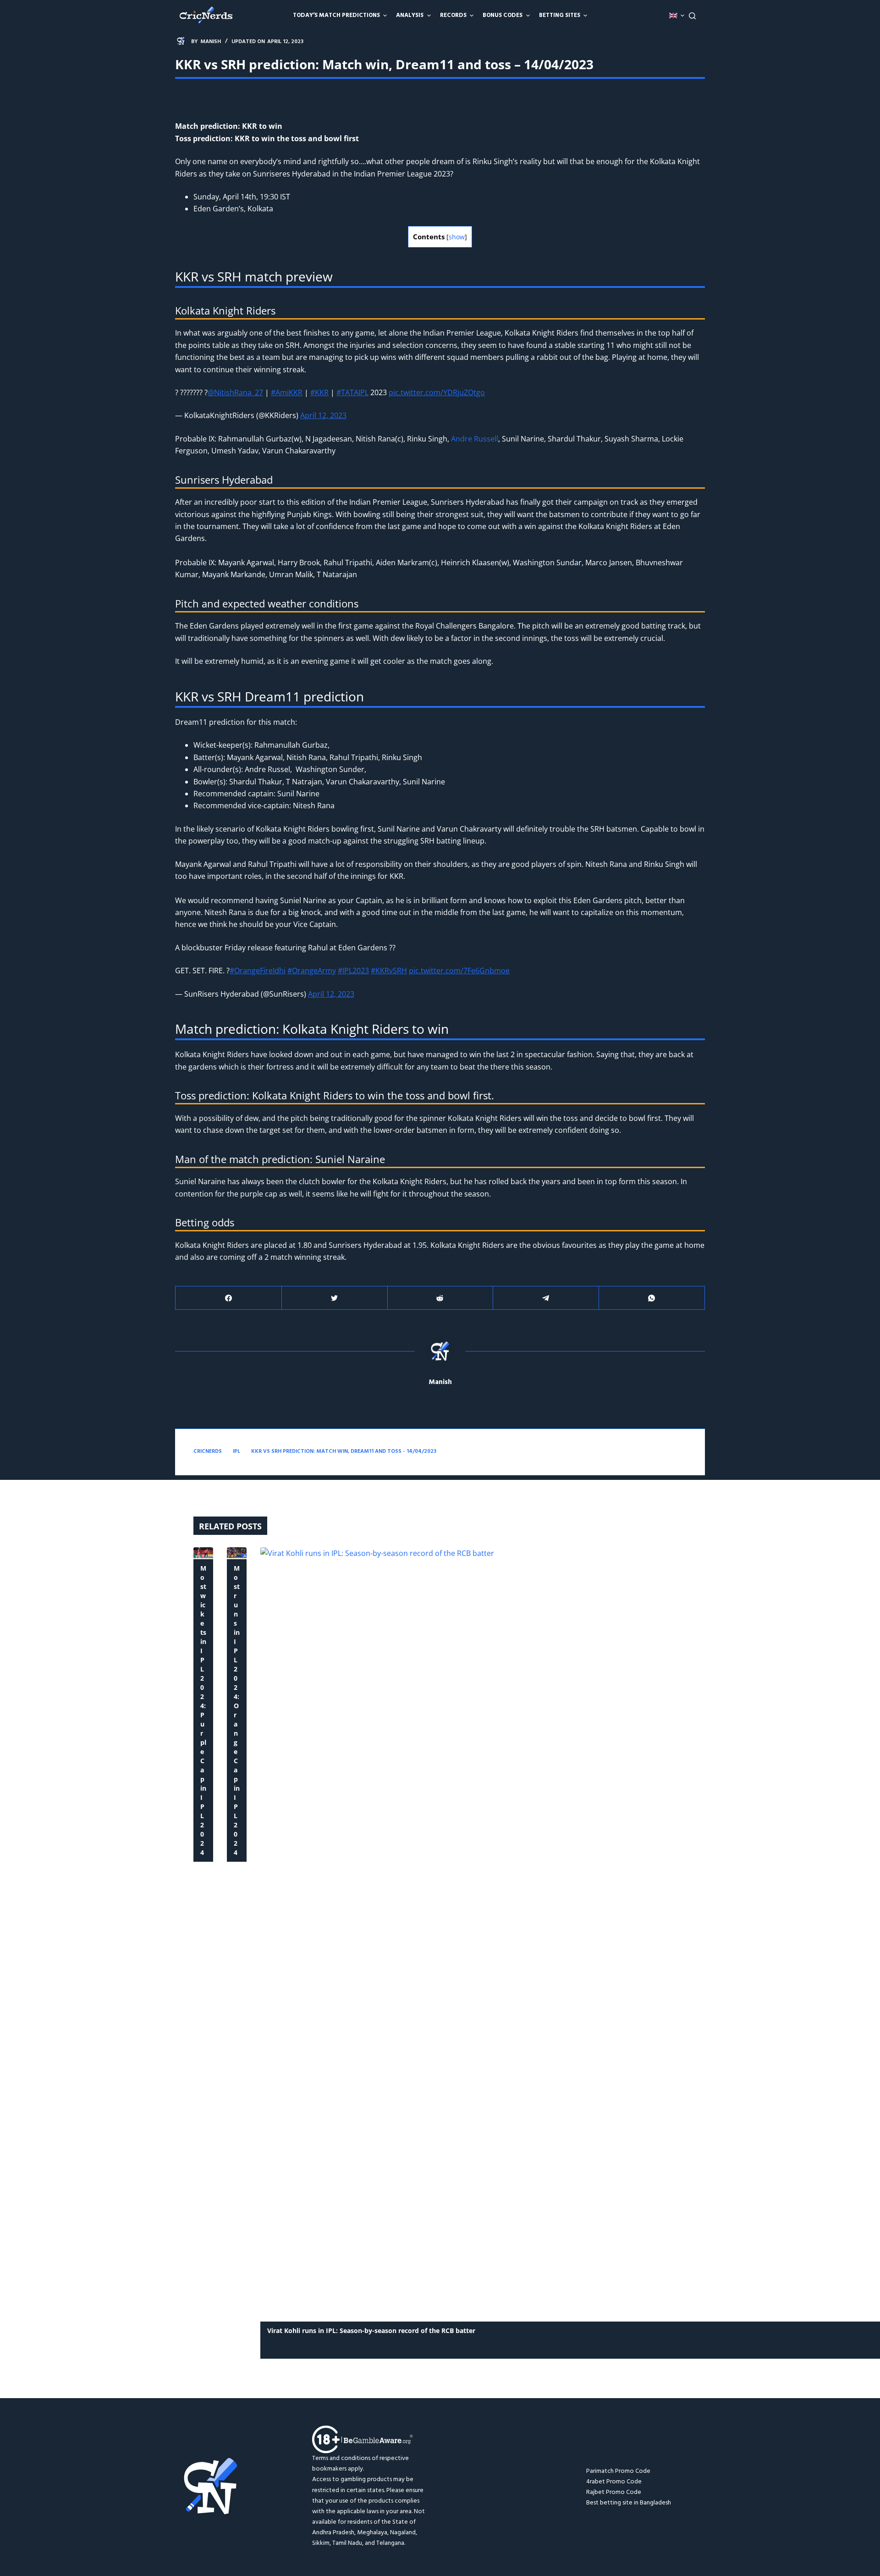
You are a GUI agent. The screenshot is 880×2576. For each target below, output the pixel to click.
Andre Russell (475, 439)
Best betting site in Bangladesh (629, 2503)
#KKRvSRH (389, 971)
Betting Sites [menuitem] (560, 15)
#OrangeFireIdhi (258, 971)
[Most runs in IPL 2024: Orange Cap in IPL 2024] (237, 1553)
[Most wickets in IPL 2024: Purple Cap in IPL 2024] (203, 1553)
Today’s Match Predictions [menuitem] (336, 15)
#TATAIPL (352, 392)
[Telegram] (546, 1298)
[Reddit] (440, 1298)
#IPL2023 (353, 971)
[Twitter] (335, 1298)
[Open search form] (692, 16)
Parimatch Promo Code (618, 2471)
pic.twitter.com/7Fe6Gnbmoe (459, 971)
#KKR (319, 392)
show (457, 237)
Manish (440, 1382)
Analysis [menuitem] (410, 15)
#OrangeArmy (312, 971)
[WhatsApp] (652, 1298)
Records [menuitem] (453, 15)
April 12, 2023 (323, 415)
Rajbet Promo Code (614, 2492)
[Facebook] (229, 1298)
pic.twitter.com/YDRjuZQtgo (437, 392)
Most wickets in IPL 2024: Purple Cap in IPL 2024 (203, 1710)
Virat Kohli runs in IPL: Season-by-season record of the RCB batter (371, 2331)
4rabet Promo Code (614, 2482)
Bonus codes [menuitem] (503, 15)
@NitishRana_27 (235, 392)
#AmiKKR (287, 392)
